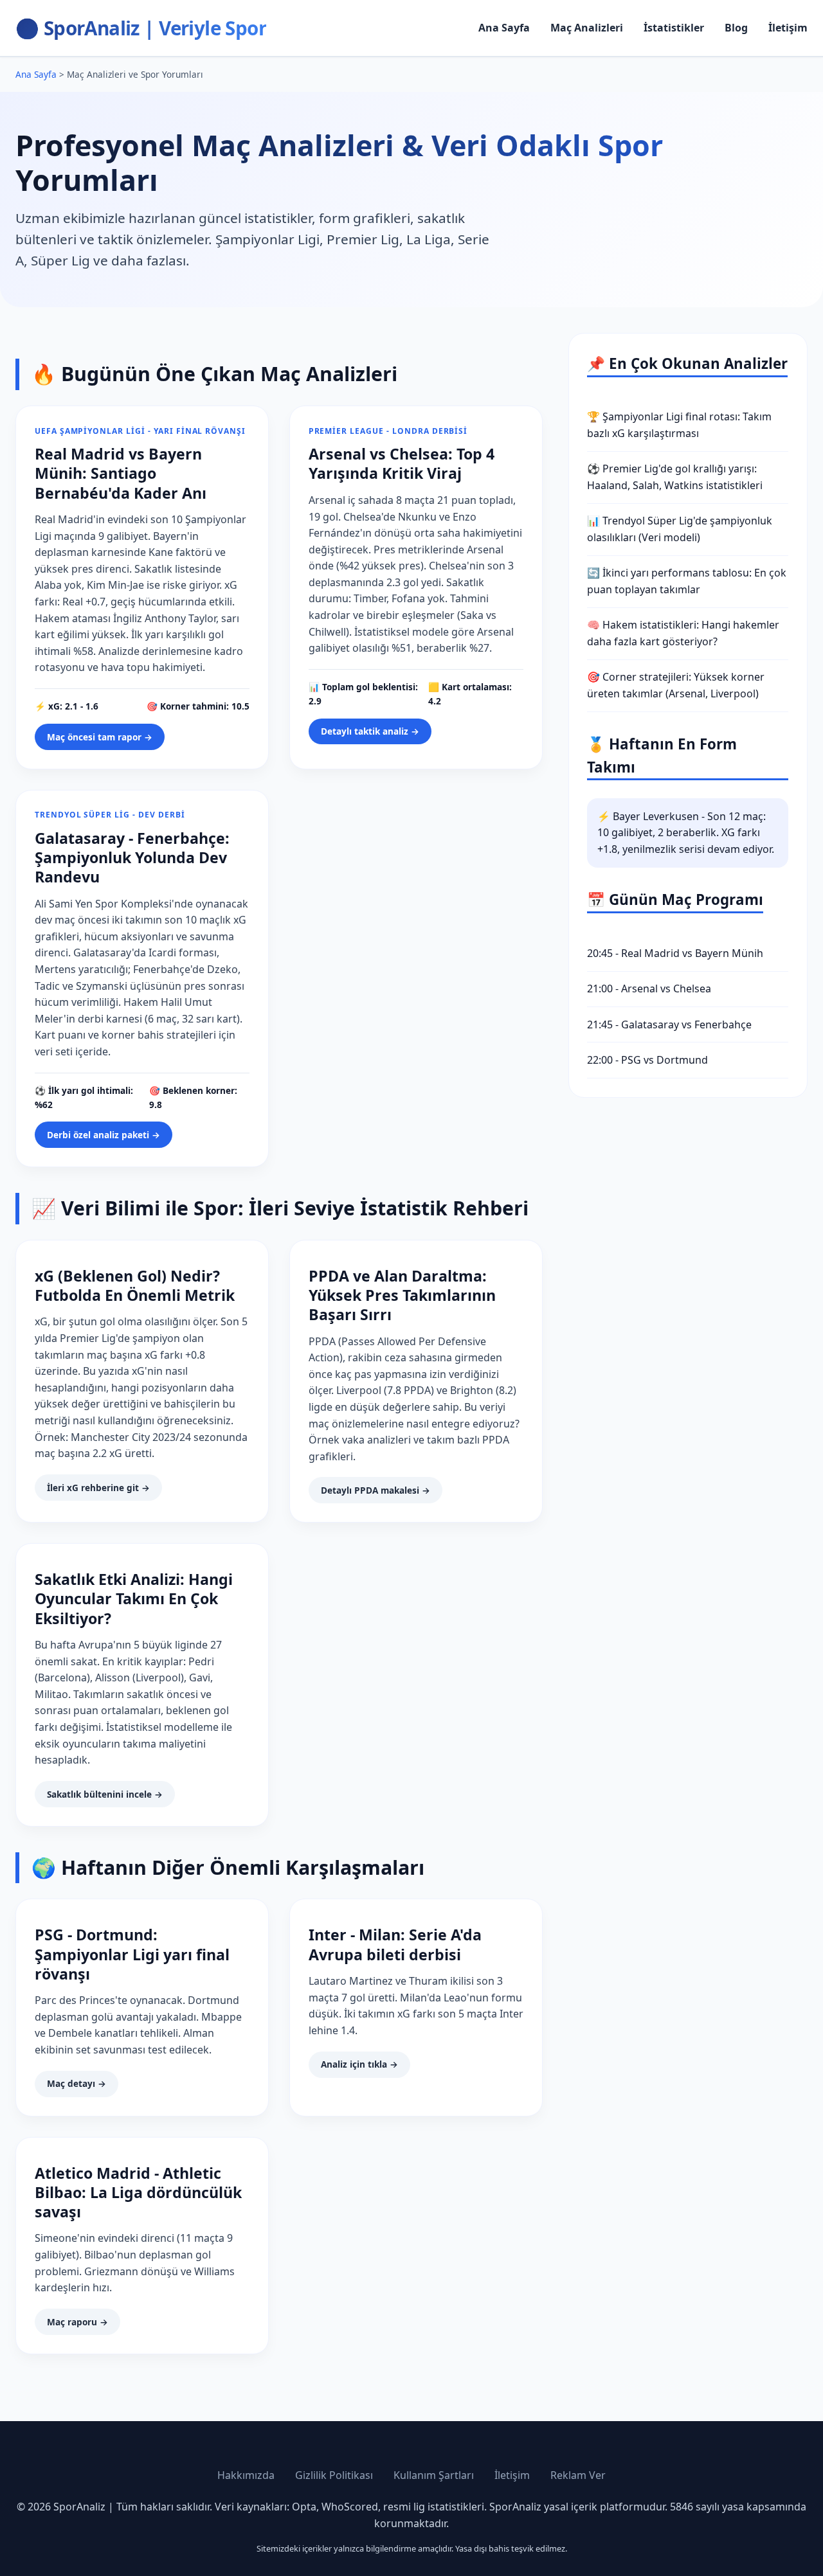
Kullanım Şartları (434, 2475)
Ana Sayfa (504, 28)
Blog (736, 28)
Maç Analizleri (587, 28)
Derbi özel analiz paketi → (104, 1135)
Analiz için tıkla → (359, 2064)
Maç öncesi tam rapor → (100, 737)
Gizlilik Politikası (334, 2475)
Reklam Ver (578, 2475)
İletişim (788, 28)
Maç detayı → (77, 2083)
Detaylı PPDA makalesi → (375, 1490)
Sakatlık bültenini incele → (105, 1794)
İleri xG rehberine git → (98, 1488)
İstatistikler (674, 28)
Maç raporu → (77, 2322)
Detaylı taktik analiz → (370, 731)
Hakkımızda (246, 2475)
